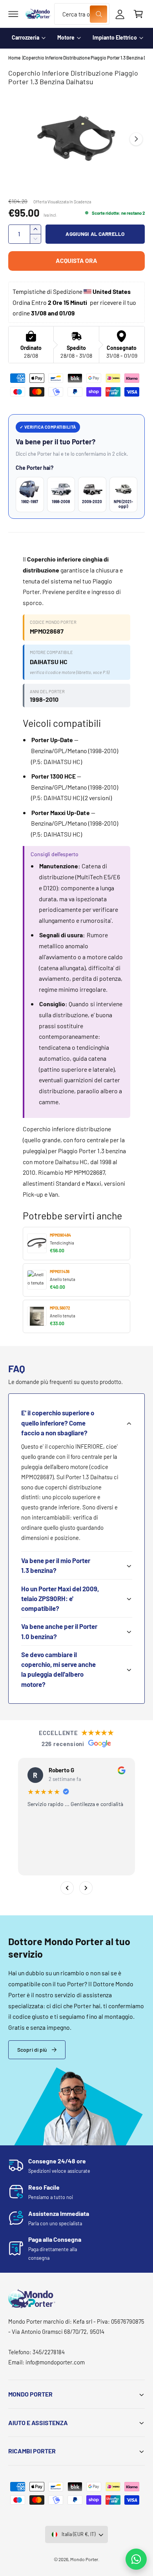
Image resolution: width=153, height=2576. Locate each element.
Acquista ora (76, 260)
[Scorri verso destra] (136, 139)
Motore (66, 37)
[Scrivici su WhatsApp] (136, 2559)
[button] (13, 14)
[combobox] (82, 14)
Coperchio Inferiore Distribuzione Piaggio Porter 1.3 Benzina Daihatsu (84, 58)
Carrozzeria (25, 37)
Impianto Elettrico (115, 37)
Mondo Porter (84, 2559)
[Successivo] (86, 1888)
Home (14, 58)
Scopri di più (32, 2050)
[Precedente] (67, 1888)
